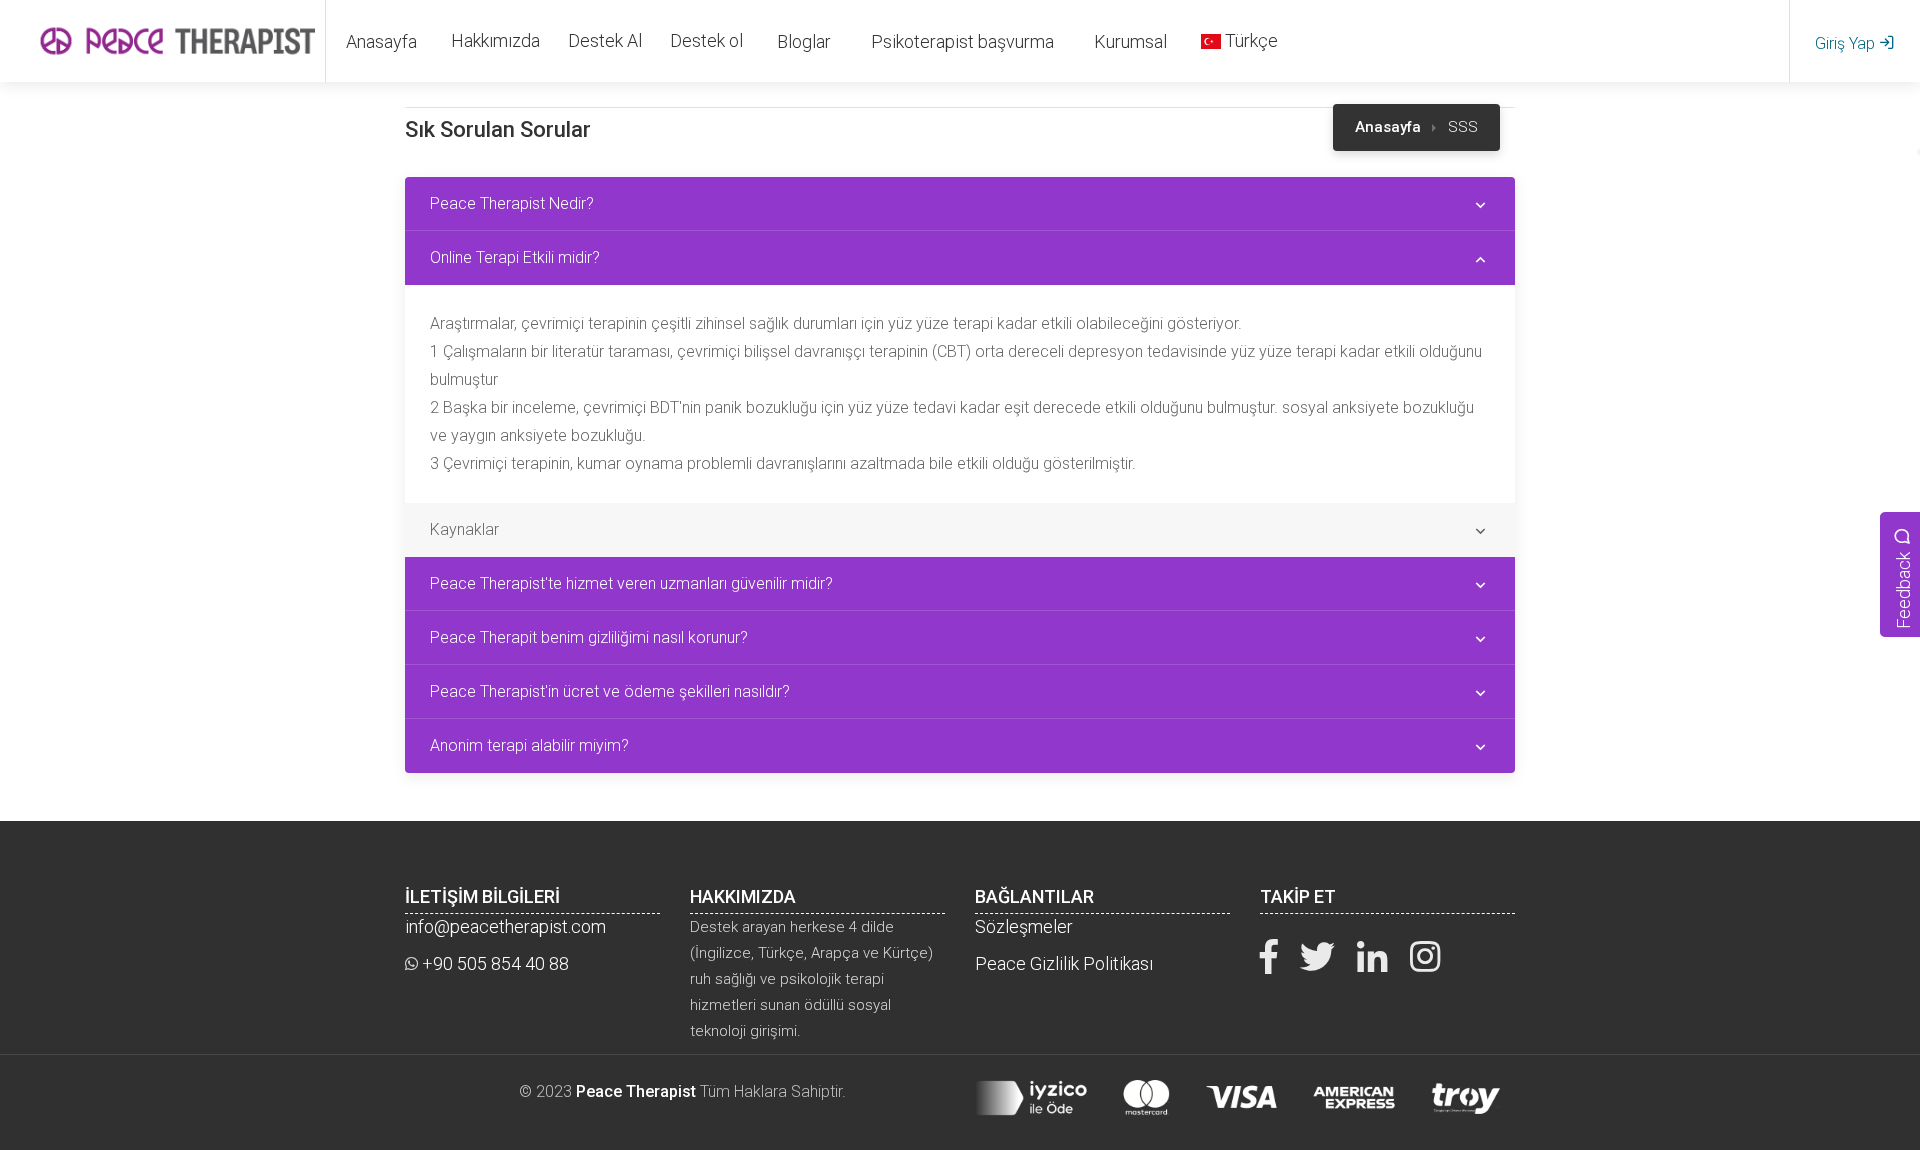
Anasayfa (381, 41)
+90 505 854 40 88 (493, 963)
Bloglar (804, 41)
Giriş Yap (1847, 43)
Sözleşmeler (1024, 926)
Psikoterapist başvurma (962, 41)
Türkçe (1249, 40)
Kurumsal (1130, 41)
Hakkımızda (495, 40)
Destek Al (605, 40)
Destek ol (706, 40)
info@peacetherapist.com (505, 926)
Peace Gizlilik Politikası (1064, 963)
